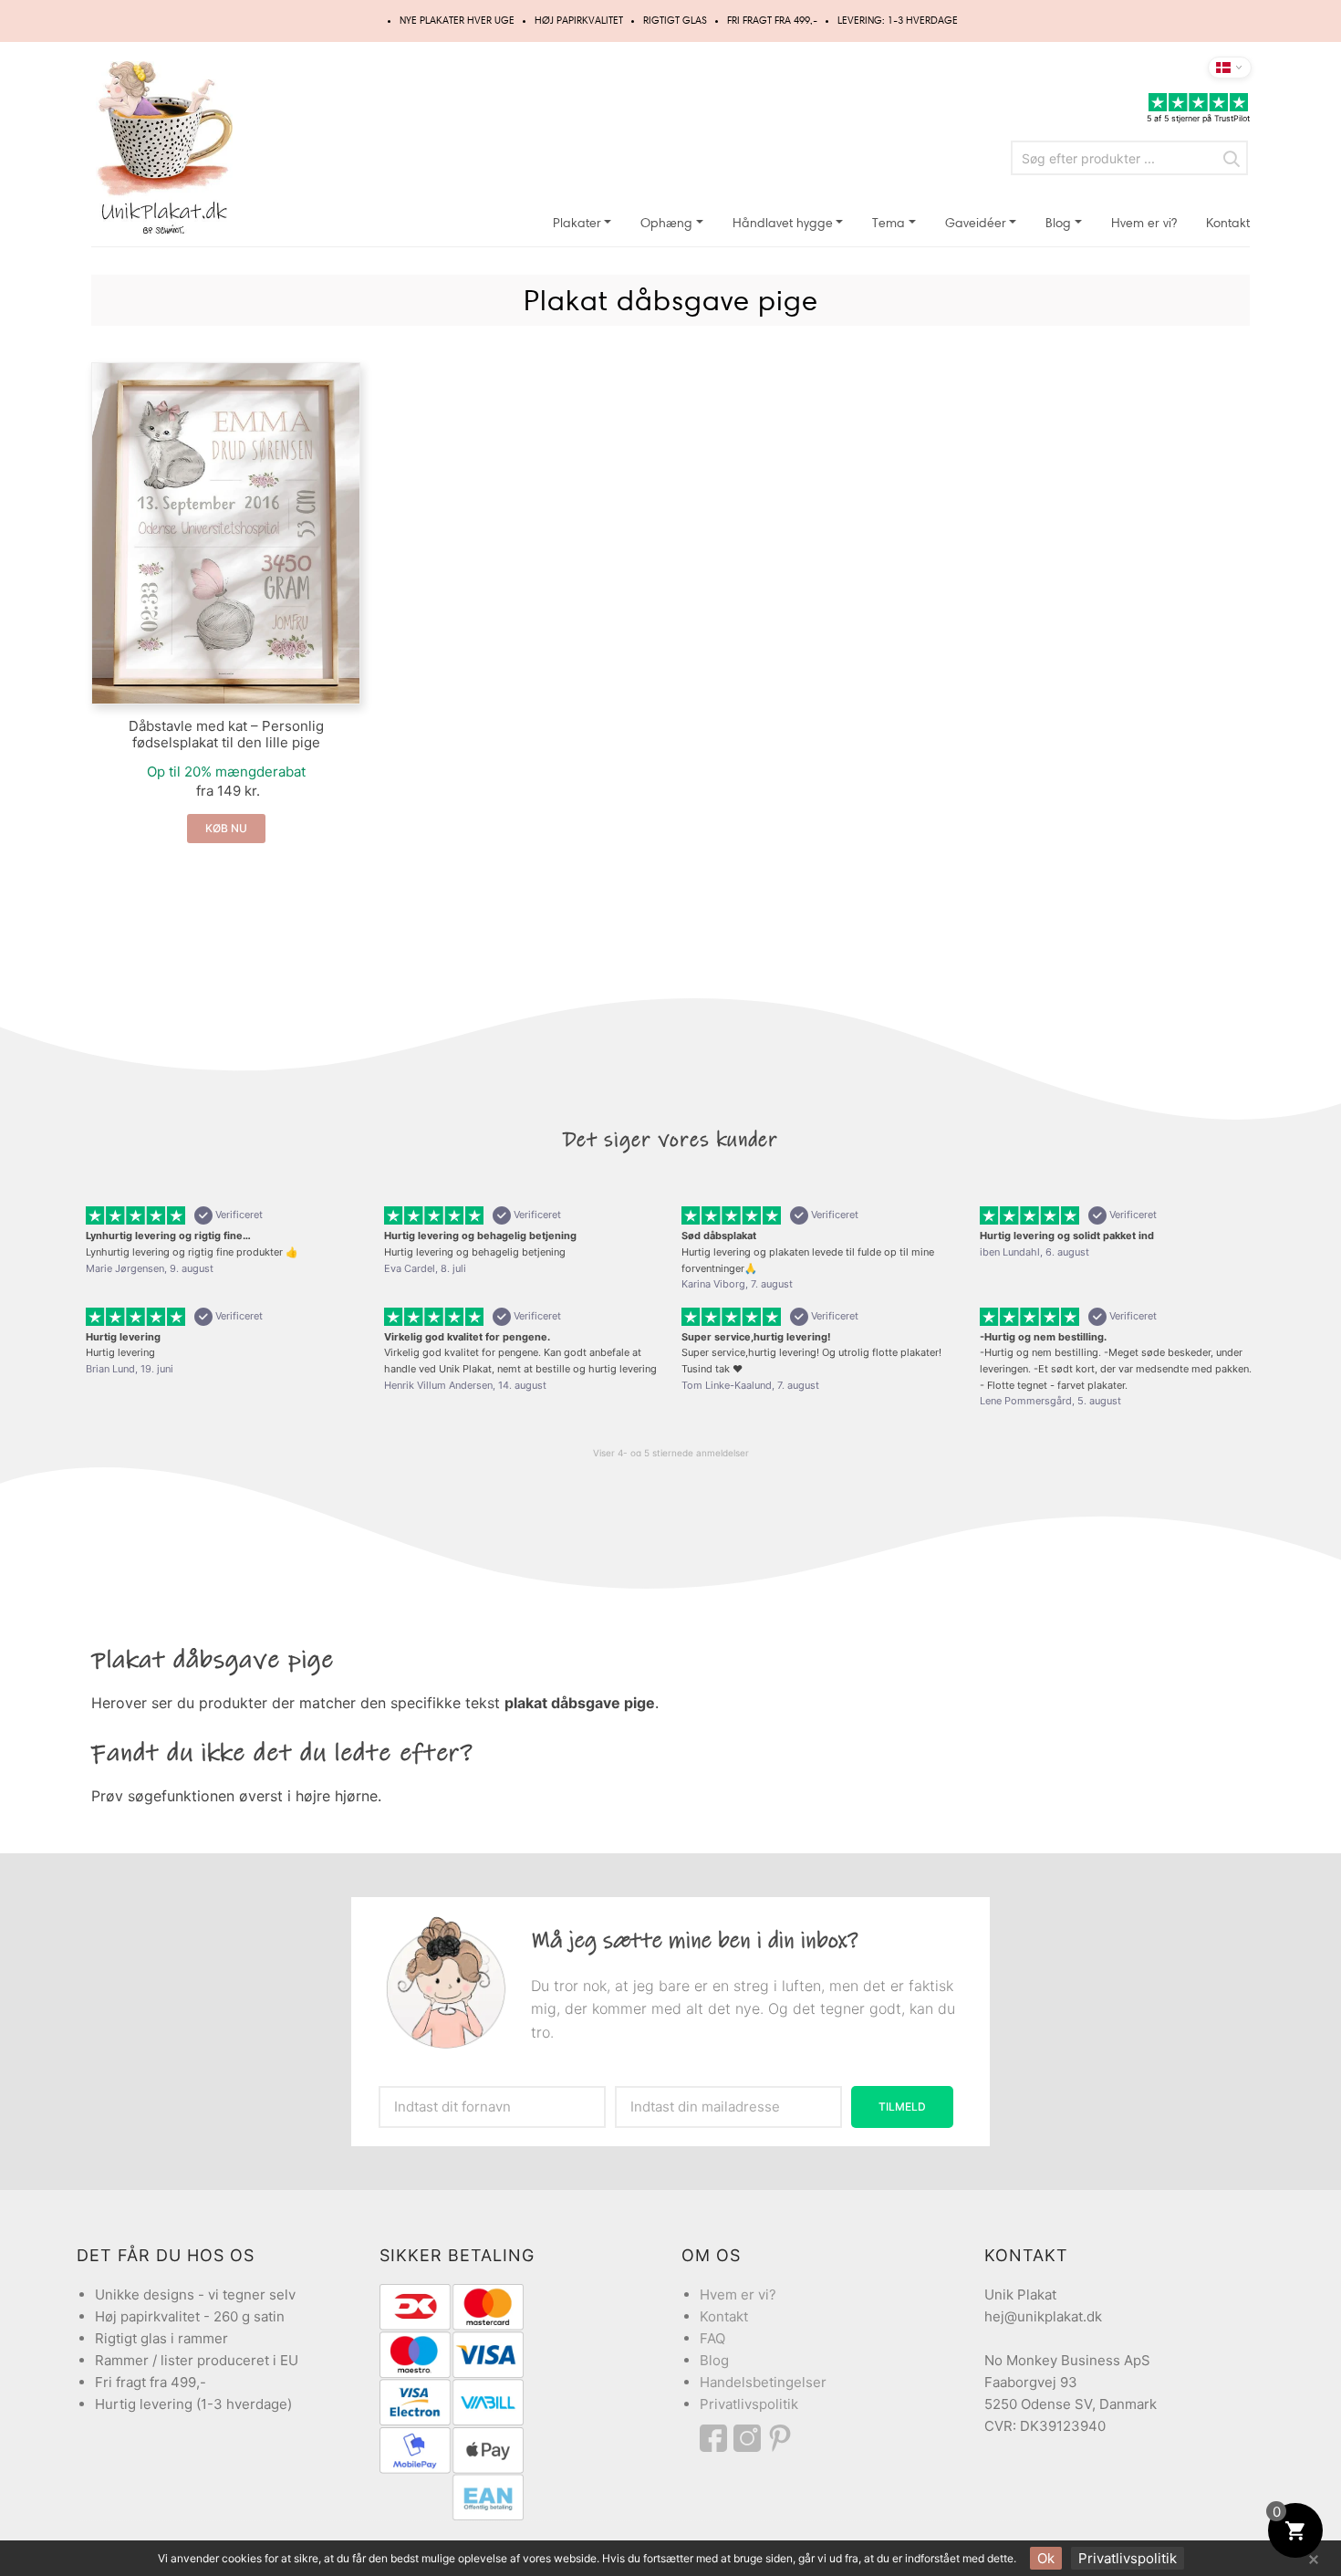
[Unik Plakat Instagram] (750, 2438)
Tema (889, 223)
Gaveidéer (976, 223)
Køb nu (226, 828)
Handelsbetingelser (763, 2382)
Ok (1046, 2558)
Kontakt (1228, 223)
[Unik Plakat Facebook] (717, 2438)
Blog (1058, 223)
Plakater (577, 223)
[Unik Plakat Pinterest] (781, 2438)
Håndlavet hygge (783, 223)
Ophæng (666, 223)
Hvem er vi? (1144, 223)
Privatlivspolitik (749, 2404)
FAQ (712, 2338)
